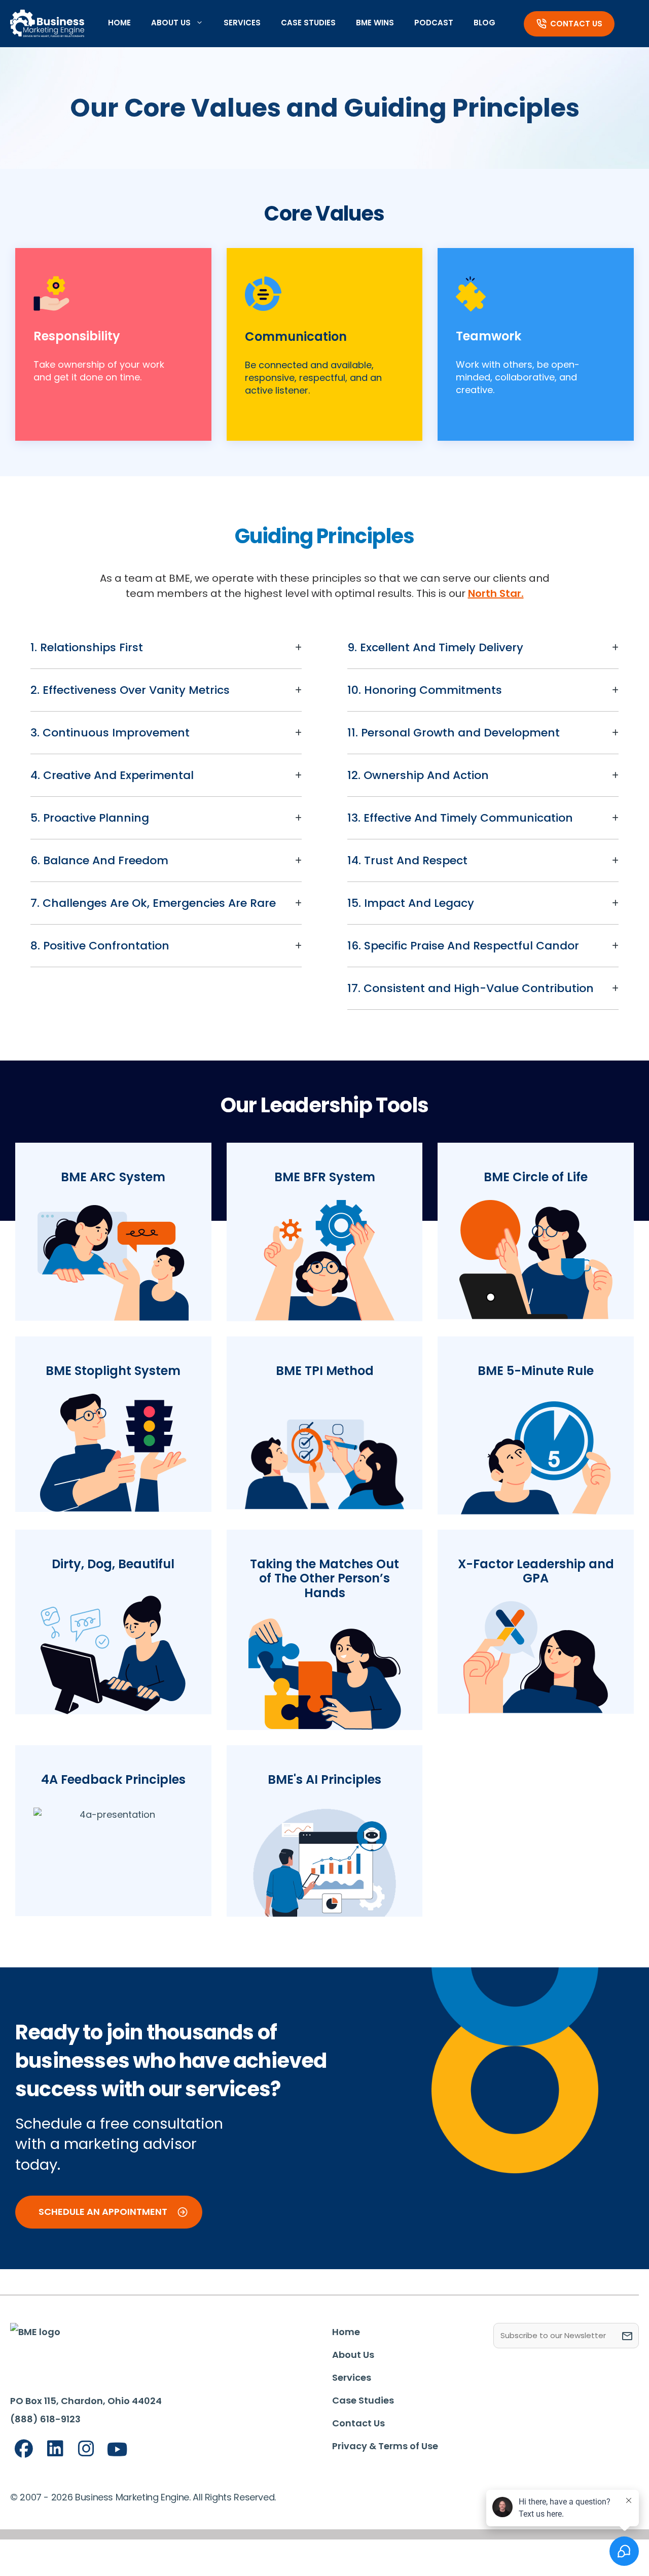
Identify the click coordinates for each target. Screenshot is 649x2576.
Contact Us (576, 24)
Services (242, 23)
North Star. (496, 593)
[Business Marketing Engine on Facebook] (24, 2449)
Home (119, 23)
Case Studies (308, 23)
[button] (166, 647)
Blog (484, 23)
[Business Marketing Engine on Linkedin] (55, 2449)
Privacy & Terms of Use (385, 2446)
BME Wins (375, 23)
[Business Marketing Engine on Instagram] (86, 2449)
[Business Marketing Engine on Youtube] (118, 2450)
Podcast (434, 23)
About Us (171, 23)
